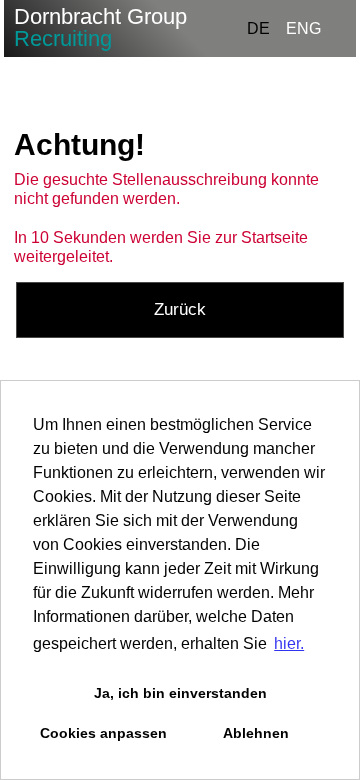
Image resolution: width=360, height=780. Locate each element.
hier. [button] (289, 643)
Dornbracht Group (100, 27)
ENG (303, 28)
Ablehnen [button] (256, 733)
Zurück (180, 309)
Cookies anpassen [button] (103, 733)
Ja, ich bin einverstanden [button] (180, 693)
